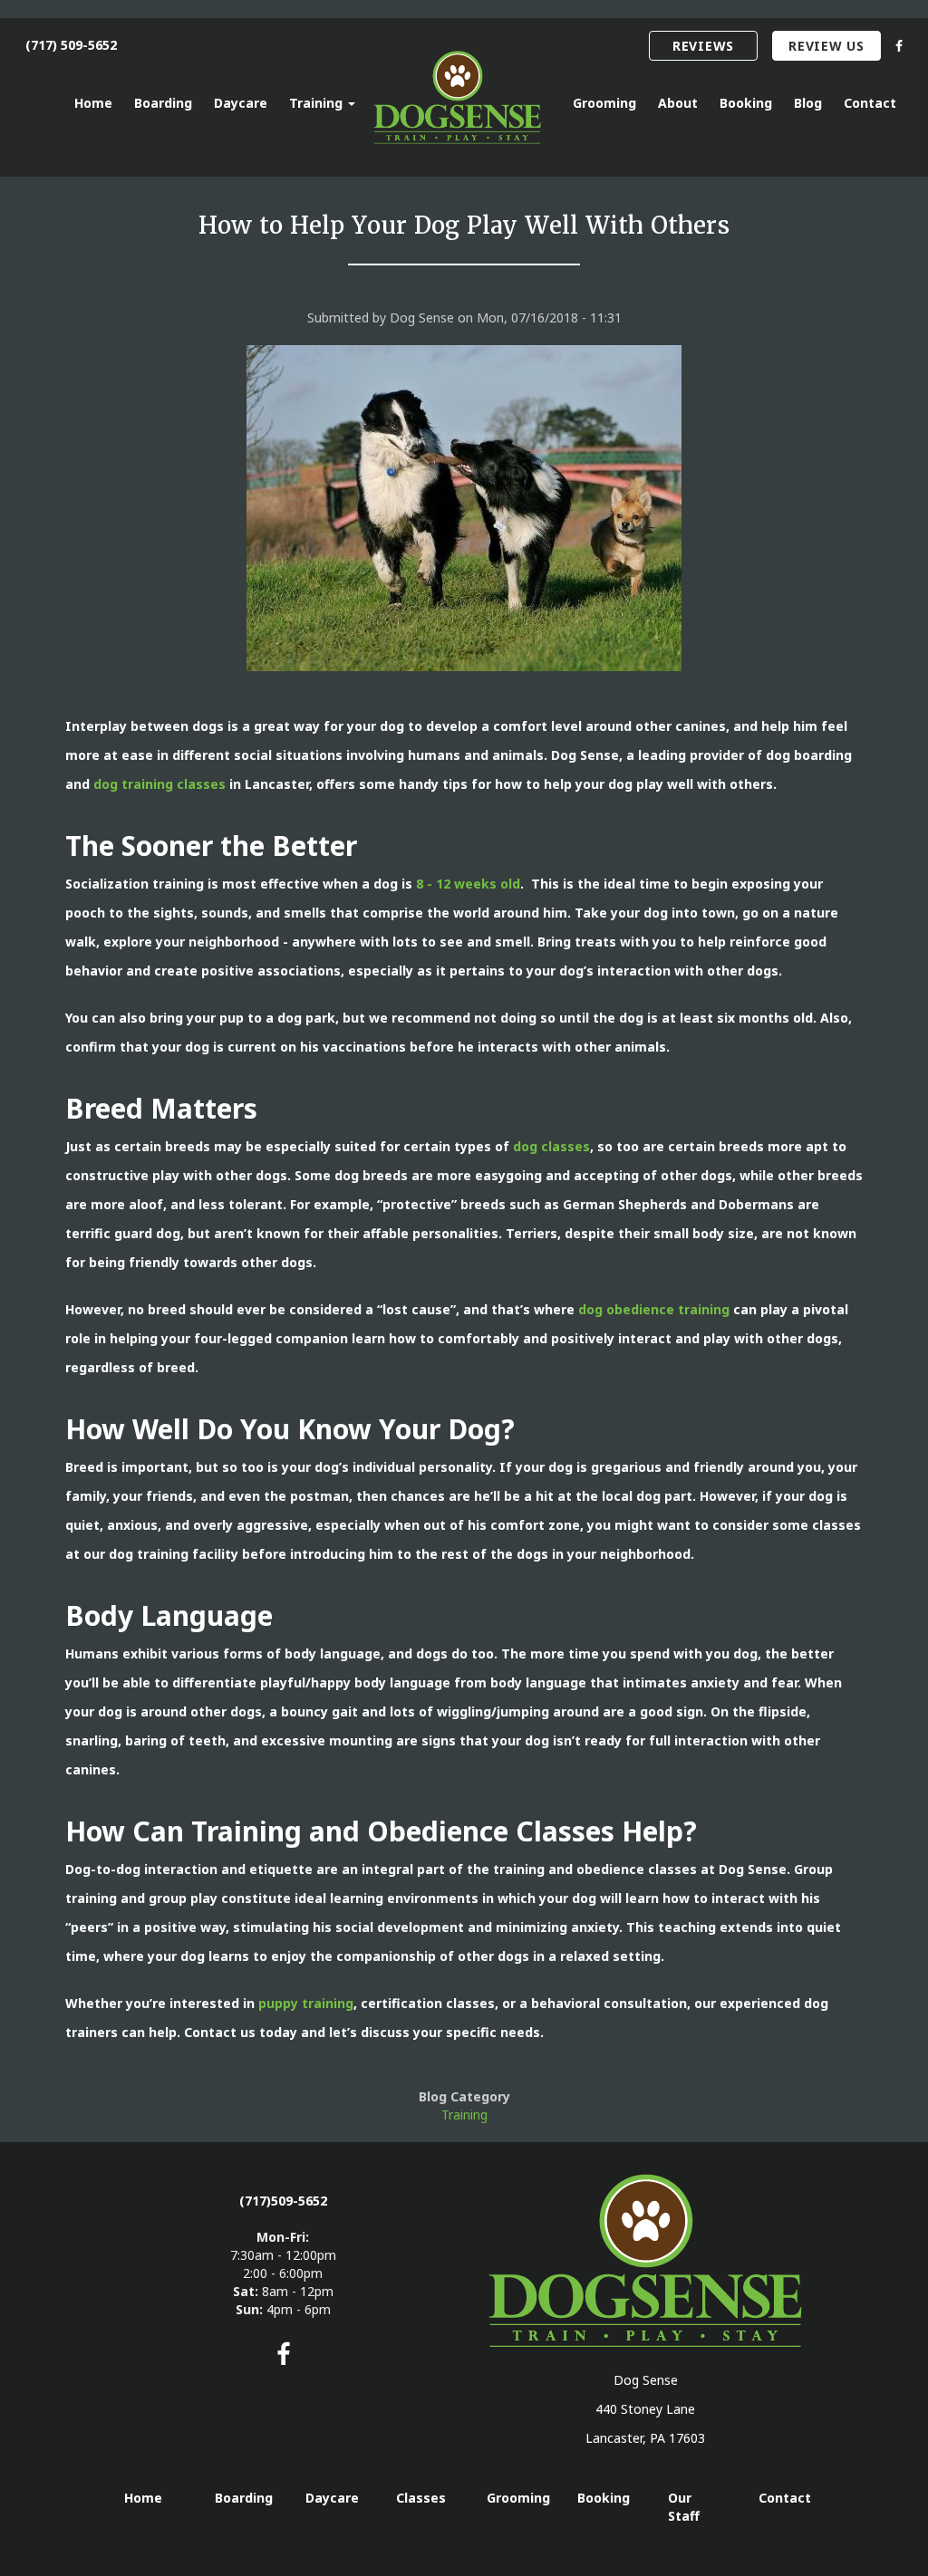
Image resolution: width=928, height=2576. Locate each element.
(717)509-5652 (283, 2201)
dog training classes (159, 784)
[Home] (464, 97)
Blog (808, 103)
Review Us (826, 46)
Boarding (163, 103)
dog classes (551, 1146)
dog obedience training (654, 1309)
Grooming (604, 103)
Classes (421, 2498)
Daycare (241, 103)
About (678, 103)
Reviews (703, 46)
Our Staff (684, 2507)
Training (318, 103)
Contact (870, 103)
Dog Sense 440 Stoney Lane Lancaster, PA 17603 (645, 2409)
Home (93, 103)
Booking (746, 103)
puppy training (306, 2003)
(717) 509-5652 (71, 45)
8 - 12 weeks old (468, 884)
